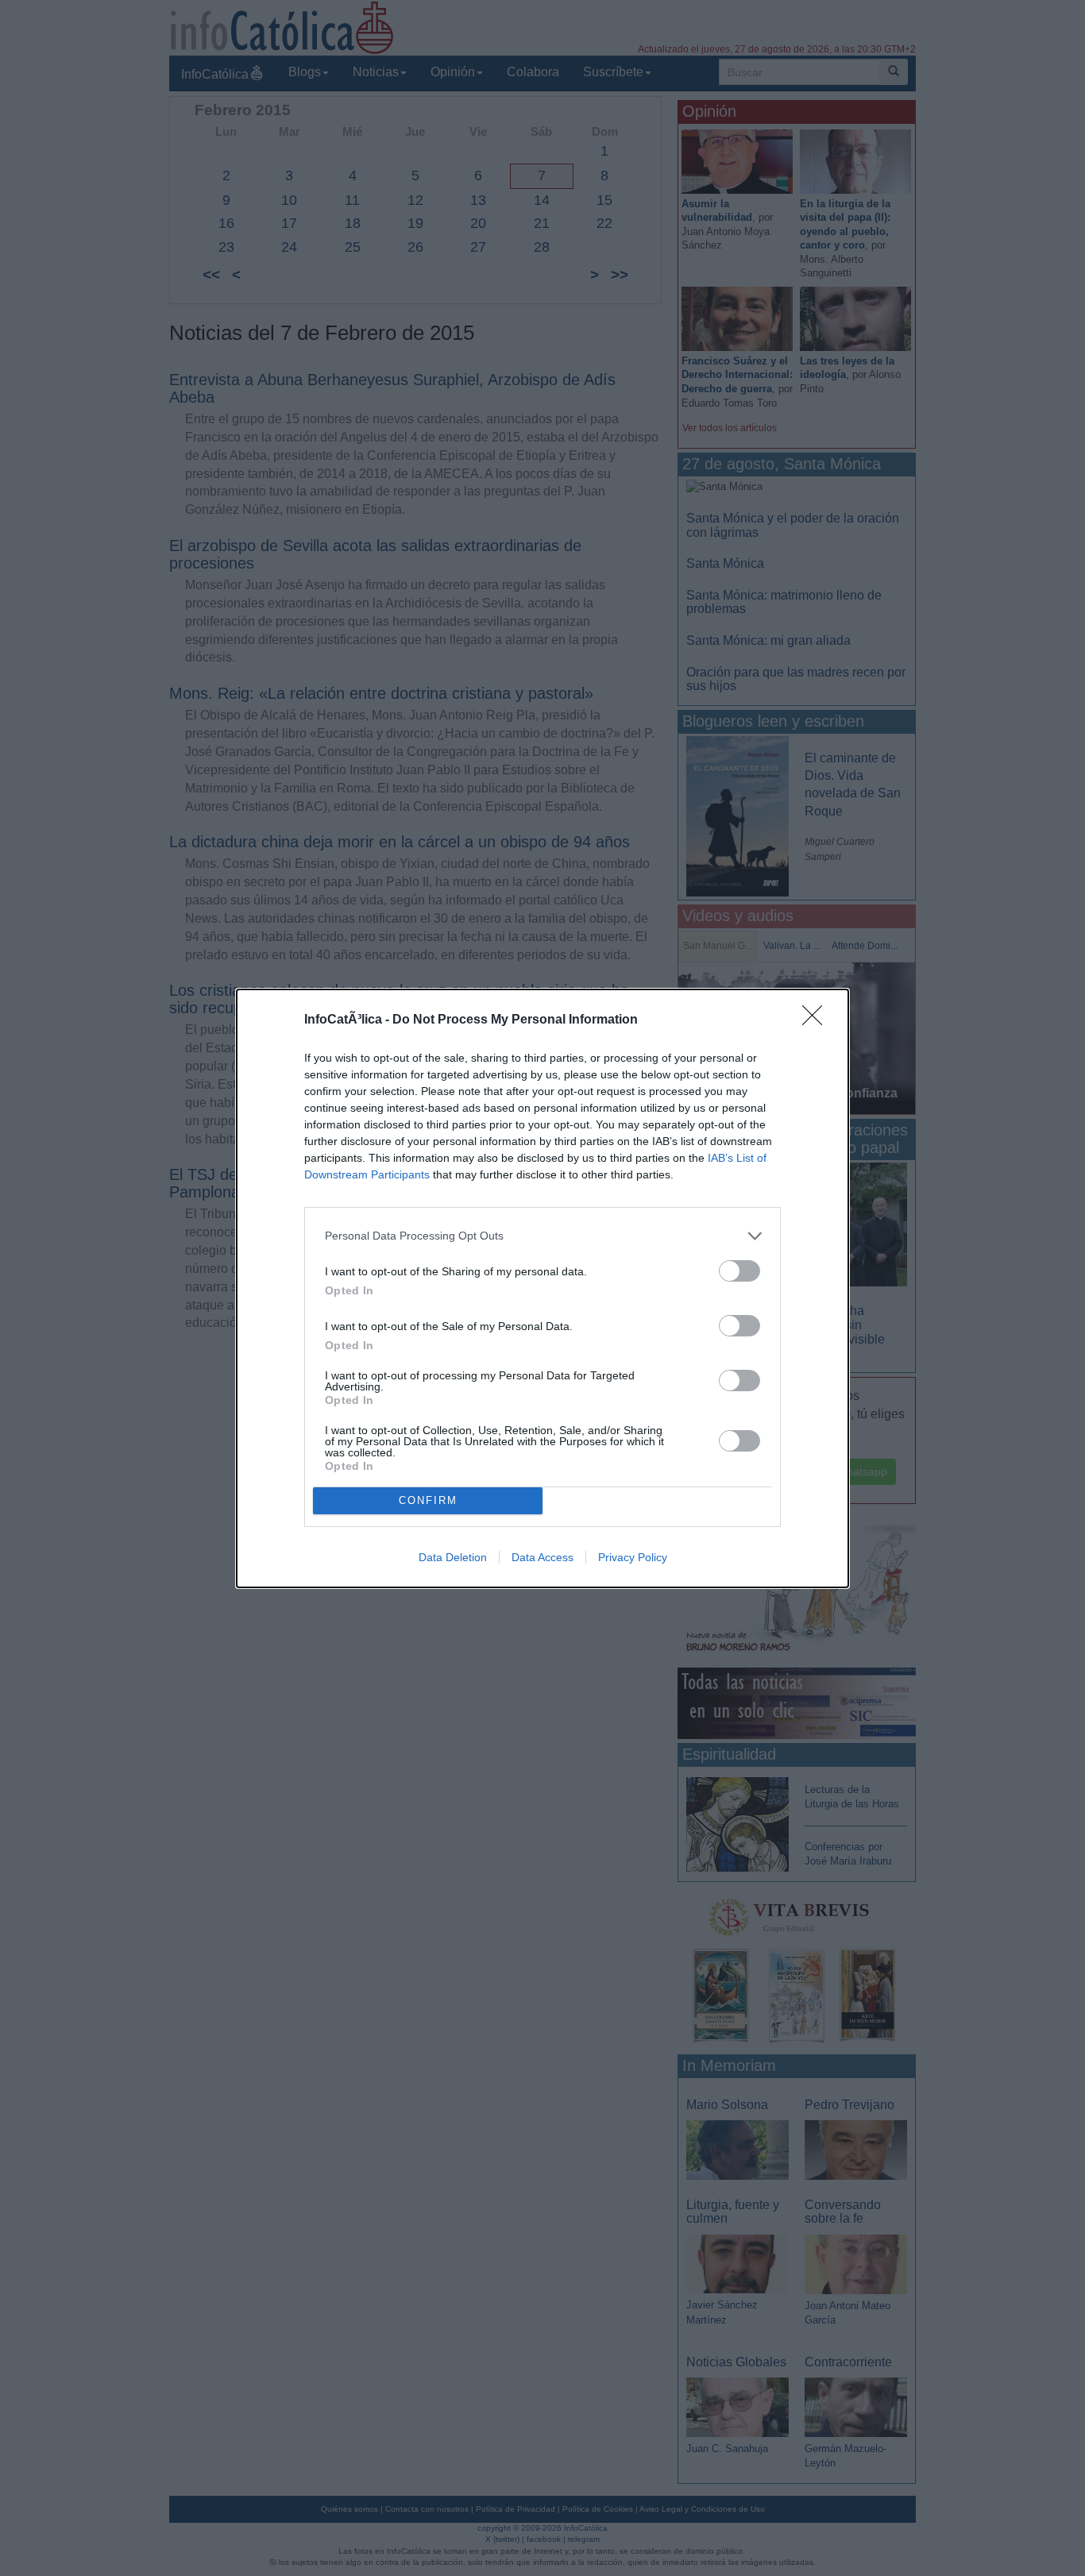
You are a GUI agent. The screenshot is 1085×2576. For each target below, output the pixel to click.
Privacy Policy (633, 1557)
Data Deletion (453, 1557)
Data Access (542, 1557)
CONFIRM (428, 1500)
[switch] (739, 1271)
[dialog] (542, 1288)
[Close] (817, 1020)
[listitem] (542, 1236)
